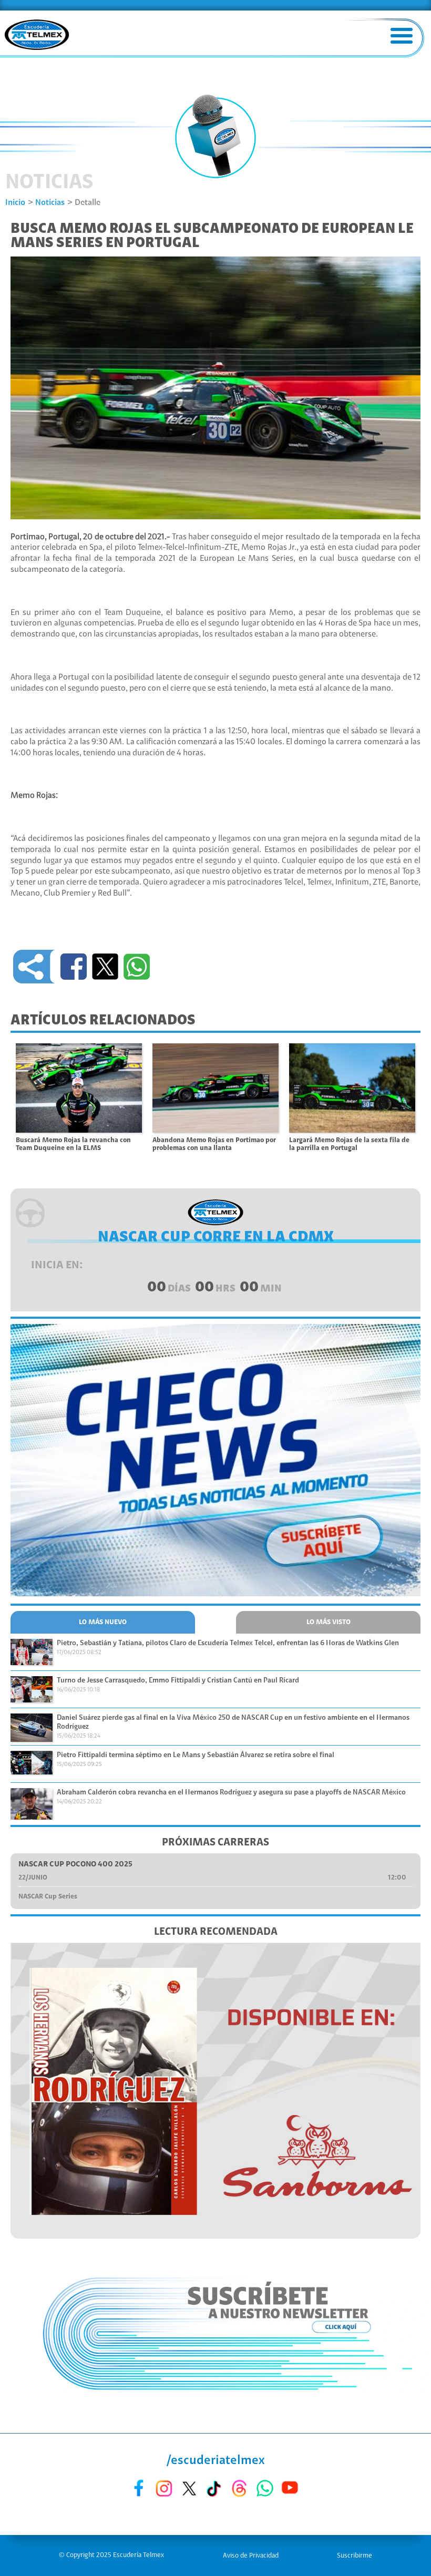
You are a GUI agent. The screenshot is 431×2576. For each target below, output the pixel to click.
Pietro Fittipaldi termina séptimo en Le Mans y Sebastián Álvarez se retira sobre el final (196, 1756)
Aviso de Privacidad (251, 2556)
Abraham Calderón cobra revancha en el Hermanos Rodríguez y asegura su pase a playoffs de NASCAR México (231, 1793)
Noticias (50, 203)
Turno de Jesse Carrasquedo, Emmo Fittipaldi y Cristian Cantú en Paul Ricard (178, 1681)
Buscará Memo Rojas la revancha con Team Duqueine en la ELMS (73, 1144)
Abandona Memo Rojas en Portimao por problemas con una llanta (214, 1144)
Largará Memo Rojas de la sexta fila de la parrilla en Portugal (349, 1144)
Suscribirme (355, 2556)
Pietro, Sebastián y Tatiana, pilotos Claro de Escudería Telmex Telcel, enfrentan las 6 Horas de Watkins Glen (228, 1644)
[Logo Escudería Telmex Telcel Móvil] (37, 36)
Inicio (15, 203)
